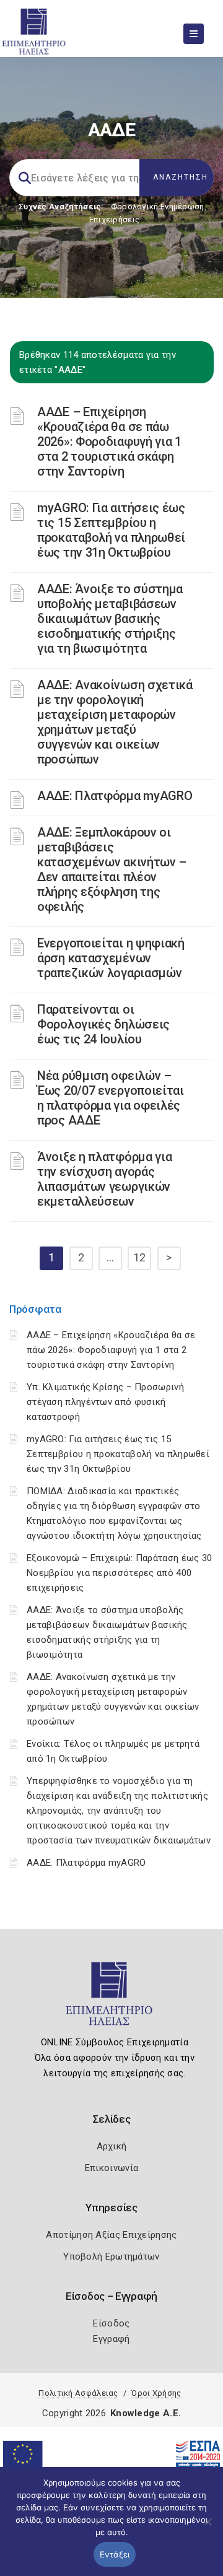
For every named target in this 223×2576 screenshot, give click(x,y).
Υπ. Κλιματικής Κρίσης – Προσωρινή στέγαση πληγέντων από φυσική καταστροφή (105, 1402)
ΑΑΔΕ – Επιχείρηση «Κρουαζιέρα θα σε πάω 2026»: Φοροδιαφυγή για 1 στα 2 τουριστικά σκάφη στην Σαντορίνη (109, 442)
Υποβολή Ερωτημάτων (111, 2256)
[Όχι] (208, 2528)
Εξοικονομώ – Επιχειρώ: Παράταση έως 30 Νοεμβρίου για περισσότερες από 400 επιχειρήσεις (119, 1573)
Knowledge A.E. (146, 2413)
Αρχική (112, 2146)
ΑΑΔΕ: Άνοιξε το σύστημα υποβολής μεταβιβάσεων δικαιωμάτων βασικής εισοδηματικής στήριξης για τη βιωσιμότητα (110, 619)
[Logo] (112, 1999)
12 (140, 1257)
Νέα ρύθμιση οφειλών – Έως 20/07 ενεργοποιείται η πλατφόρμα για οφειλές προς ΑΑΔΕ (111, 1098)
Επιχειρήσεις (115, 220)
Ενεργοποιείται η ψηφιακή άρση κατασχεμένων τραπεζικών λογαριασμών (111, 958)
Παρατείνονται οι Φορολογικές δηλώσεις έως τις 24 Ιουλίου (103, 1024)
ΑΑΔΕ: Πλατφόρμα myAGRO (115, 796)
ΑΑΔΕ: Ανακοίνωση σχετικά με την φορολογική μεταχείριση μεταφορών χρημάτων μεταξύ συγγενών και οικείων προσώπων (115, 722)
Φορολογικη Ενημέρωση (158, 207)
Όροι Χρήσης (156, 2393)
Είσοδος (111, 2323)
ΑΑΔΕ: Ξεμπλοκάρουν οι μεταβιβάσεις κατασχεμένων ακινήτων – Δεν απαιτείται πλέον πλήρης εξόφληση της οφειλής (112, 869)
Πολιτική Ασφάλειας (78, 2393)
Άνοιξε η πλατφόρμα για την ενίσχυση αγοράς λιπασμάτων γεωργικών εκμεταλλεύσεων (104, 1179)
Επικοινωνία (111, 2168)
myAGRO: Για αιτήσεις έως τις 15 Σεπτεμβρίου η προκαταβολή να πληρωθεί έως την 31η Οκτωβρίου (111, 530)
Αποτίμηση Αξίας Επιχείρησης (111, 2235)
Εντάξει (115, 2554)
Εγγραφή (111, 2339)
